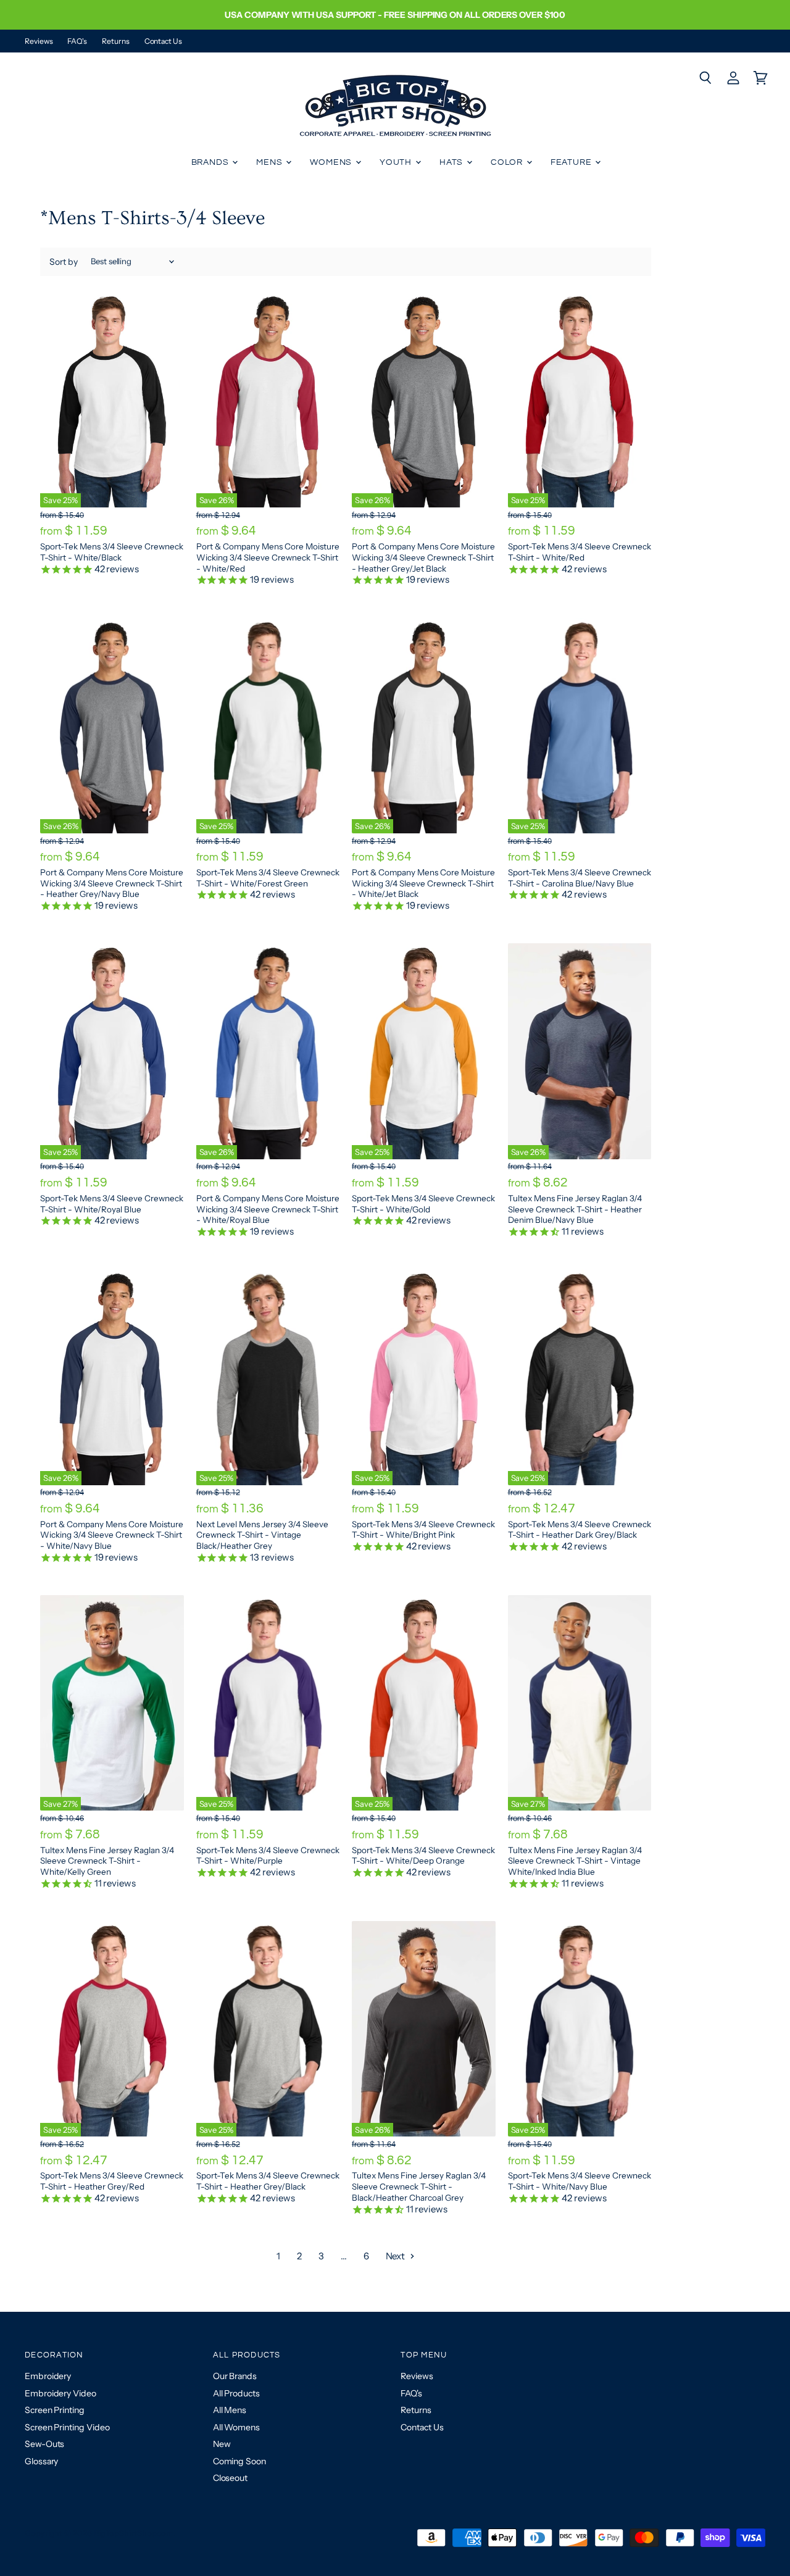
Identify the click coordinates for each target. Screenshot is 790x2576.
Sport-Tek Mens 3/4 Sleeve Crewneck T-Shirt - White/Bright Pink (423, 1530)
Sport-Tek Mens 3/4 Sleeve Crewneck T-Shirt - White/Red (580, 552)
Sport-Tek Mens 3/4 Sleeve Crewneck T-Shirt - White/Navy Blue (580, 2181)
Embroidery (48, 2376)
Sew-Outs (44, 2444)
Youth (397, 162)
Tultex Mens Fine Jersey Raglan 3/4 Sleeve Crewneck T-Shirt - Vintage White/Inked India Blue (575, 1861)
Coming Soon (239, 2461)
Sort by (64, 262)
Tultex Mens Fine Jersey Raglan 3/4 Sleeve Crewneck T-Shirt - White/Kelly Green (107, 1861)
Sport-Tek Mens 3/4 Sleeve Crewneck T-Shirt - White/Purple (268, 1856)
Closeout (230, 2478)
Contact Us (163, 41)
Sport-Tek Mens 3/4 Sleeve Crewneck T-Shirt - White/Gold (423, 1204)
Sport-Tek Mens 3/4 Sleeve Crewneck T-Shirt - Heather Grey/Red (112, 2181)
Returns (115, 41)
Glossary (41, 2461)
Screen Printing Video (67, 2427)
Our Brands (235, 2376)
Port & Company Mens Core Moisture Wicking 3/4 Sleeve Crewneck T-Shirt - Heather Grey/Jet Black (423, 557)
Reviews (39, 41)
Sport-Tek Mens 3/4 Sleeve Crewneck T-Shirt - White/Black (112, 552)
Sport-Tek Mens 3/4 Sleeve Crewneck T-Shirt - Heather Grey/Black (268, 2181)
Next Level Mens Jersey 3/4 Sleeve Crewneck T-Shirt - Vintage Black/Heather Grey (262, 1535)
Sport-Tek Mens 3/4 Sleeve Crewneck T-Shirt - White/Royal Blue (112, 1204)
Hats (452, 162)
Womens (332, 162)
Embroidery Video (60, 2393)
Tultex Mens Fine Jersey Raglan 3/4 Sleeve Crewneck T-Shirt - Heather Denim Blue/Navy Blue (575, 1209)
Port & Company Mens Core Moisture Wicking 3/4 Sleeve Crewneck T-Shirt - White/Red (268, 557)
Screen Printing (55, 2410)
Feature (572, 162)
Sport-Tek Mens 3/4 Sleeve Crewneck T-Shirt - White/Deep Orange (423, 1856)
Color (508, 162)
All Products (236, 2393)
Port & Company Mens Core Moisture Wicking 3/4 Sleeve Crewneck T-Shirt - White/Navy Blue (112, 1535)
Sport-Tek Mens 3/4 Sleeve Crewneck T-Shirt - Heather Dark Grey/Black (580, 1530)
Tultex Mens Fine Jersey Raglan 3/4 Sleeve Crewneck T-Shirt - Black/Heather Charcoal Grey (419, 2186)
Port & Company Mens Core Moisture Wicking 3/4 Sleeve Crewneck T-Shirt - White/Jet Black (423, 883)
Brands (211, 162)
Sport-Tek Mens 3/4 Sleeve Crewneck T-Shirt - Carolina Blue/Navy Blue (580, 878)
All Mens (230, 2410)
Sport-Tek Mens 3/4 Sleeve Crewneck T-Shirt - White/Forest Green (268, 878)
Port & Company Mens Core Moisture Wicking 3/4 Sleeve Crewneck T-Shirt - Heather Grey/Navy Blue (112, 883)
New (222, 2444)
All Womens (236, 2427)
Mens (270, 162)
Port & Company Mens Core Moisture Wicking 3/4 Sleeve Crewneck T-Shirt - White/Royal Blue (268, 1209)
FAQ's (77, 41)
